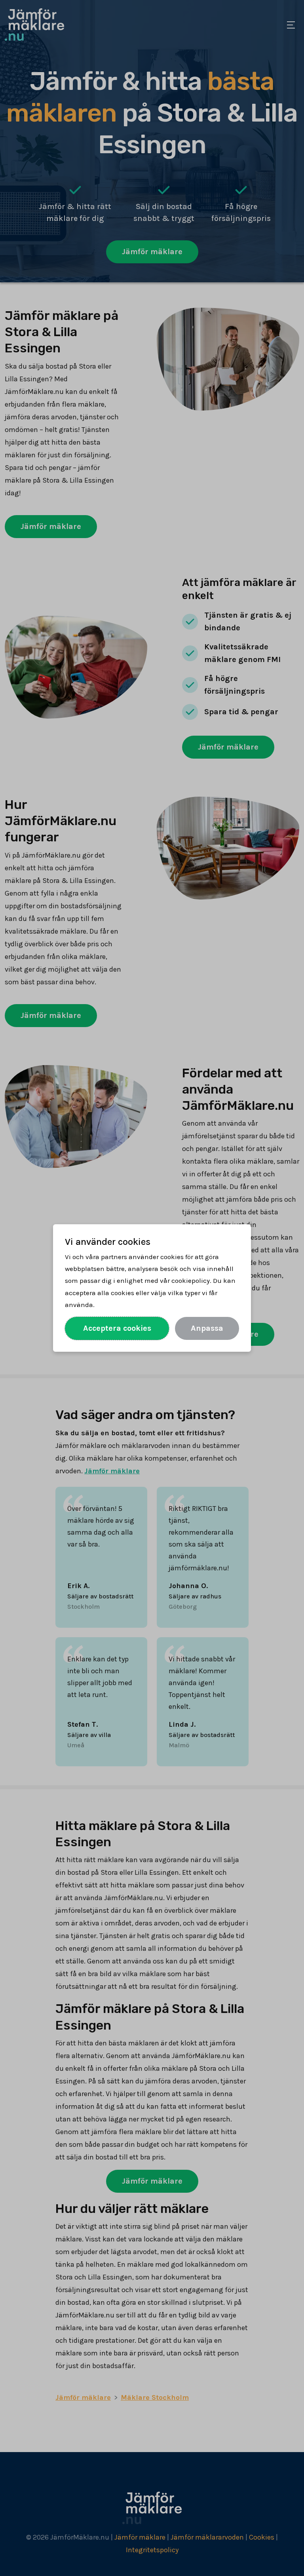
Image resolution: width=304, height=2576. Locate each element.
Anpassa (207, 1328)
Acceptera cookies (117, 1328)
